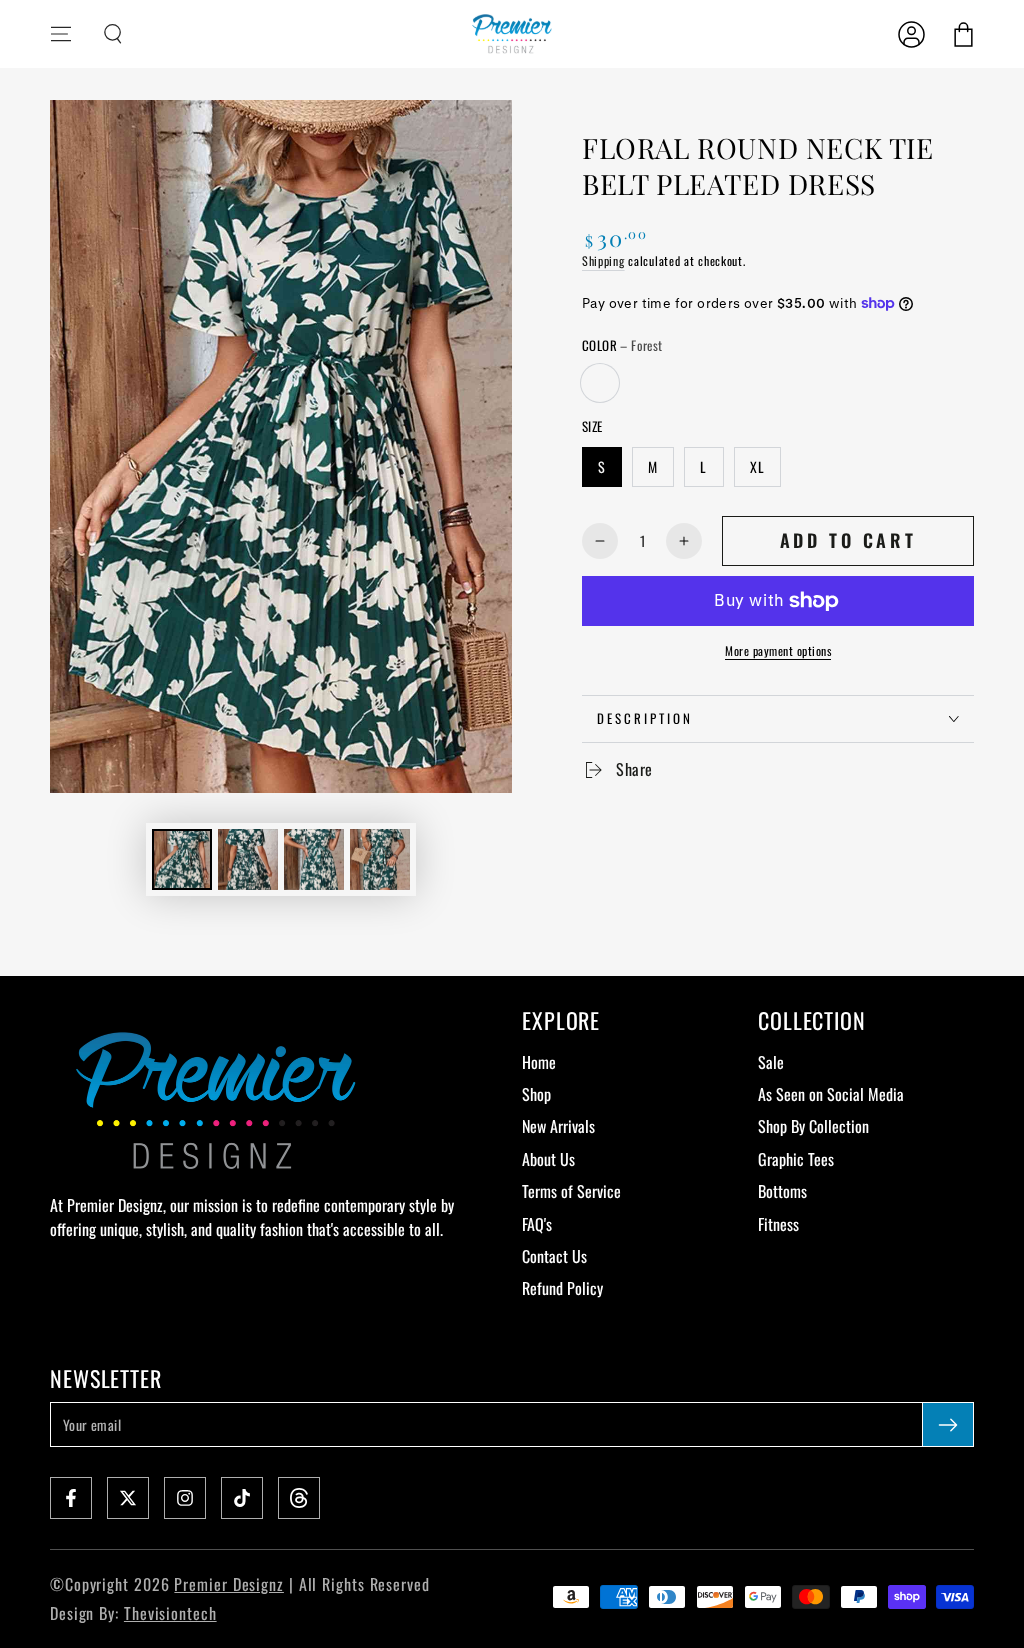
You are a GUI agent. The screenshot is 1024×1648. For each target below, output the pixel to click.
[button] (113, 34)
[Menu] (61, 34)
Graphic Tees (796, 1159)
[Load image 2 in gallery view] (248, 859)
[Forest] (600, 383)
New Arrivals (558, 1126)
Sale (771, 1062)
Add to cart (848, 540)
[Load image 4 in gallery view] (380, 859)
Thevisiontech (170, 1613)
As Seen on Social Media (831, 1094)
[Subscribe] (948, 1424)
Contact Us (554, 1256)
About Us (548, 1159)
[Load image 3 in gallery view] (314, 859)
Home (539, 1062)
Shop (536, 1094)
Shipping (603, 260)
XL (757, 466)
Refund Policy (562, 1288)
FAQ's (537, 1224)
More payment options (778, 650)
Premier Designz (229, 1584)
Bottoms (782, 1191)
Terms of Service (571, 1191)
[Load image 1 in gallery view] (182, 859)
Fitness (778, 1224)
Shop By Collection (813, 1126)
